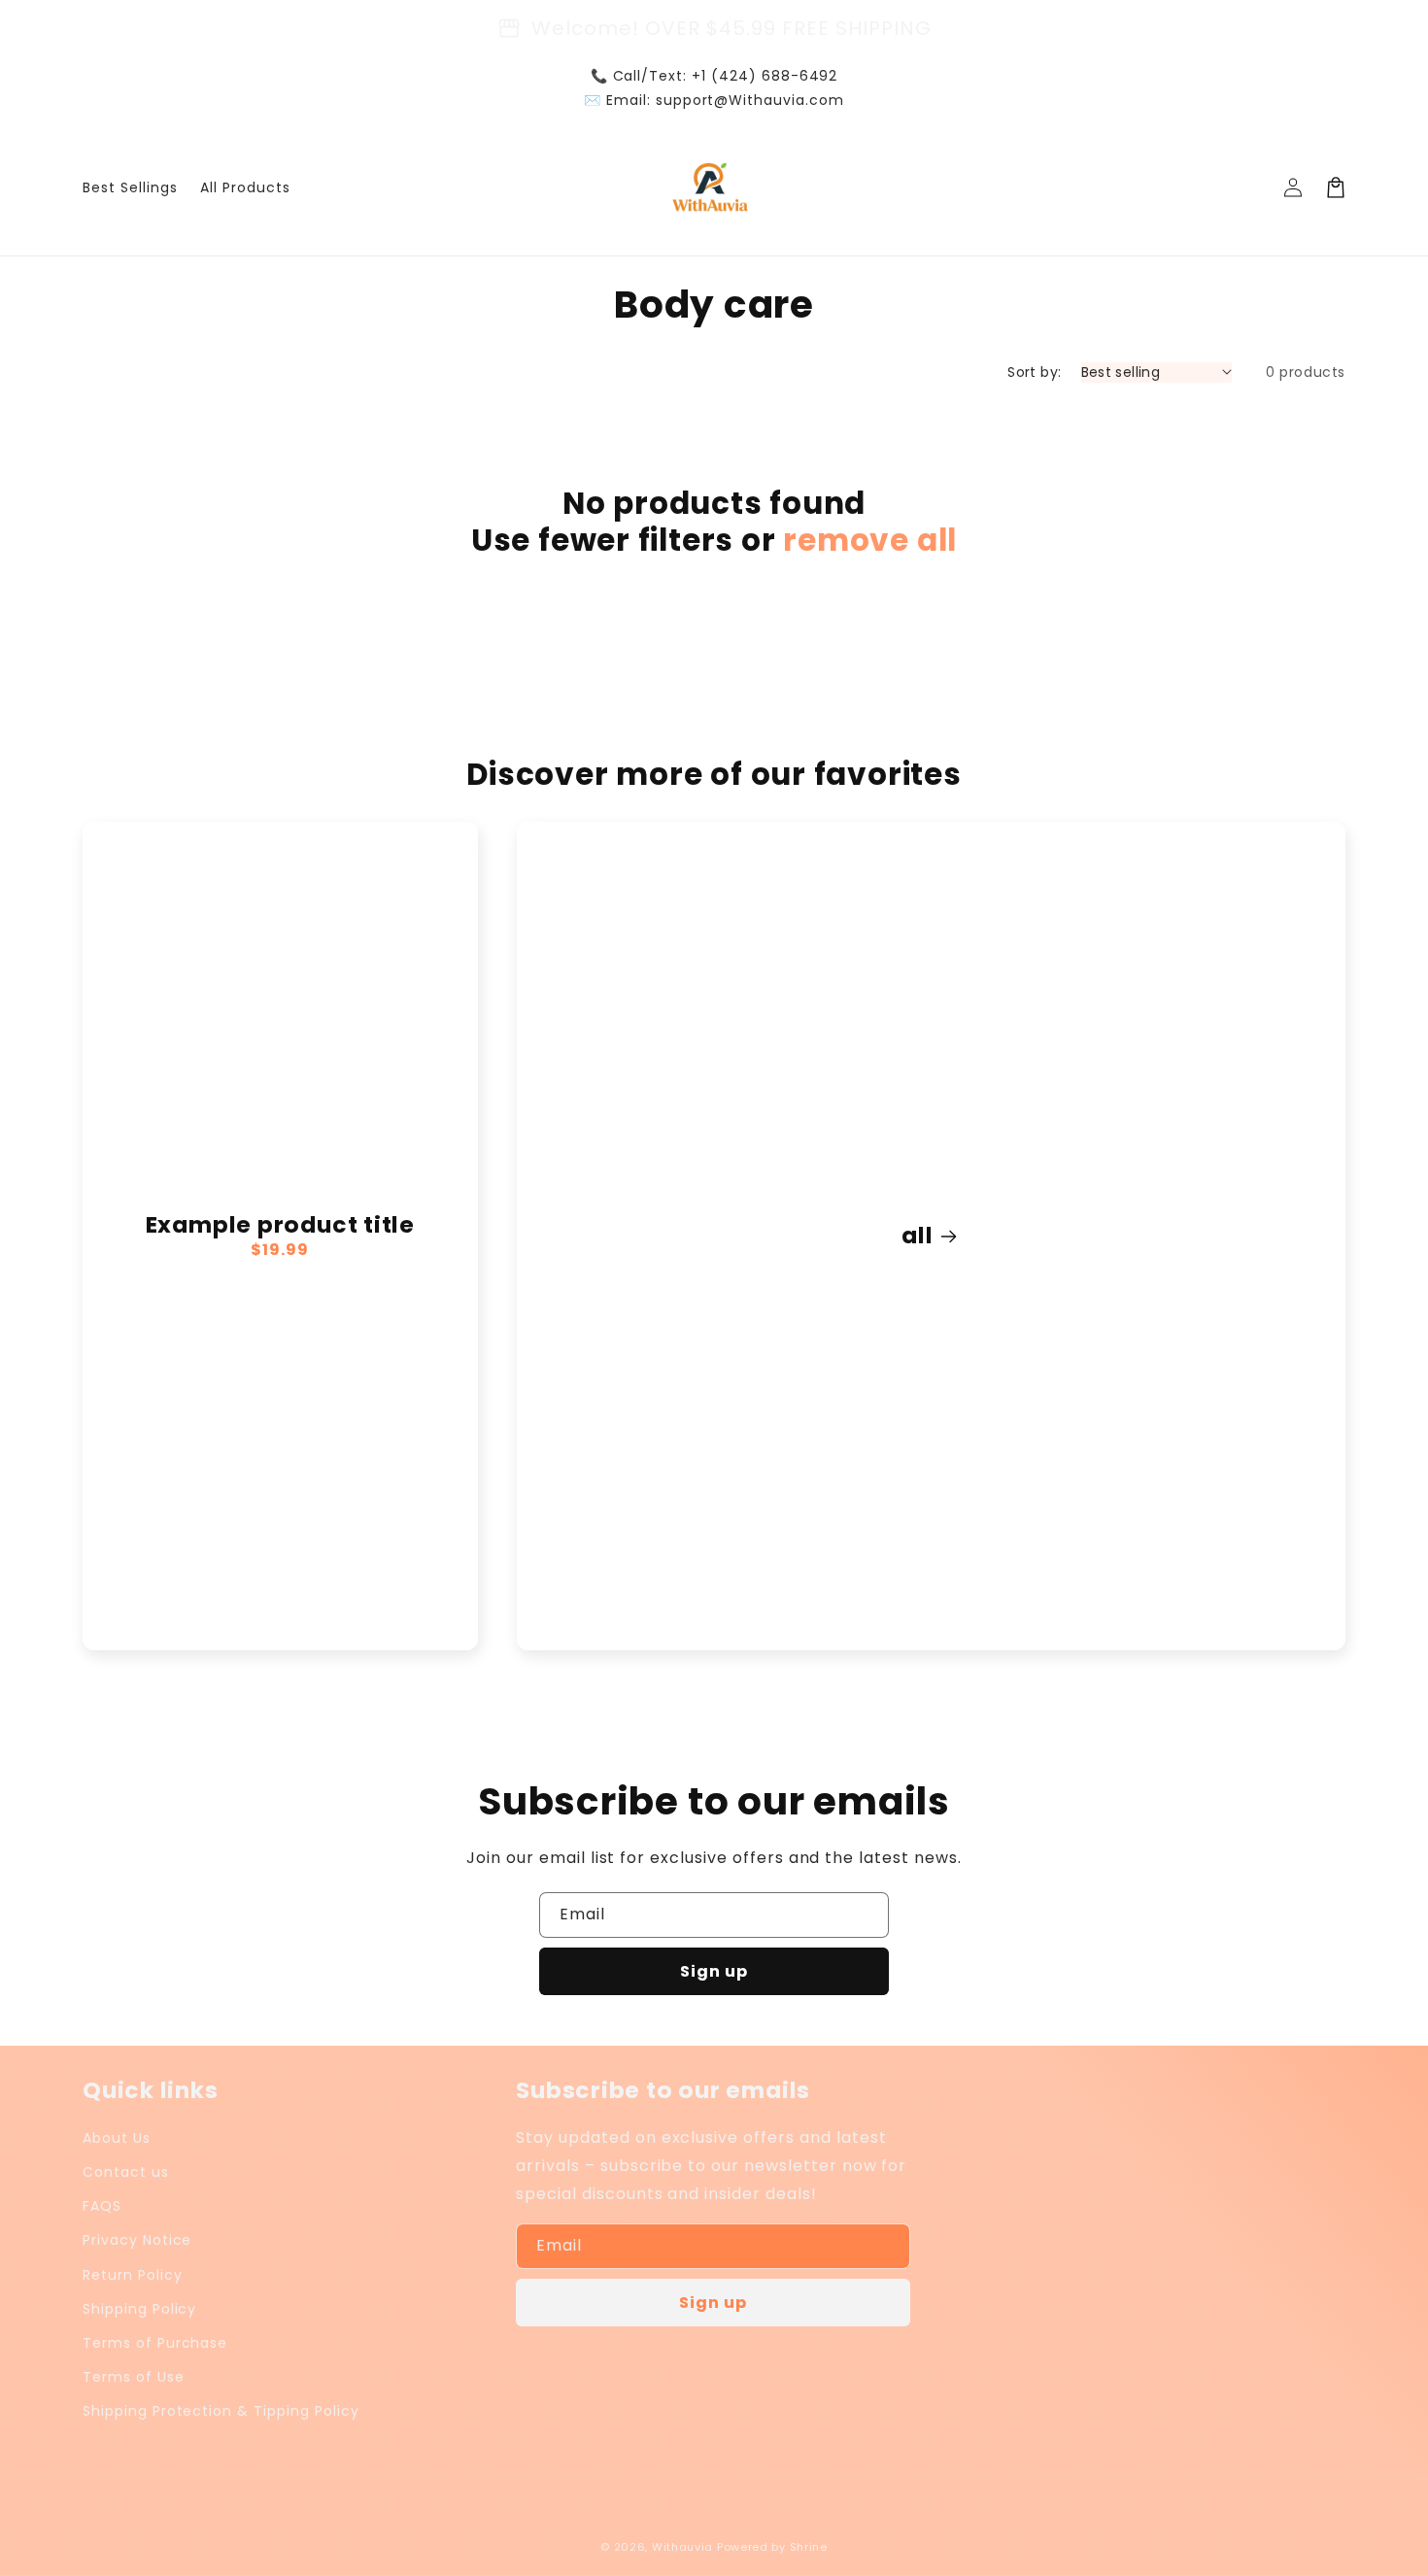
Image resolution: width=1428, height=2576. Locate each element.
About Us (117, 2138)
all (917, 1236)
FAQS (102, 2206)
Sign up (714, 1971)
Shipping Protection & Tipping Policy (221, 2411)
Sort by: (1034, 372)
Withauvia (682, 2547)
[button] (1336, 187)
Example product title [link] (280, 1225)
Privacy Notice (137, 2240)
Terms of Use (134, 2377)
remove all (870, 540)
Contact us (126, 2172)
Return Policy (132, 2275)
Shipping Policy (139, 2309)
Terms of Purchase (155, 2343)
